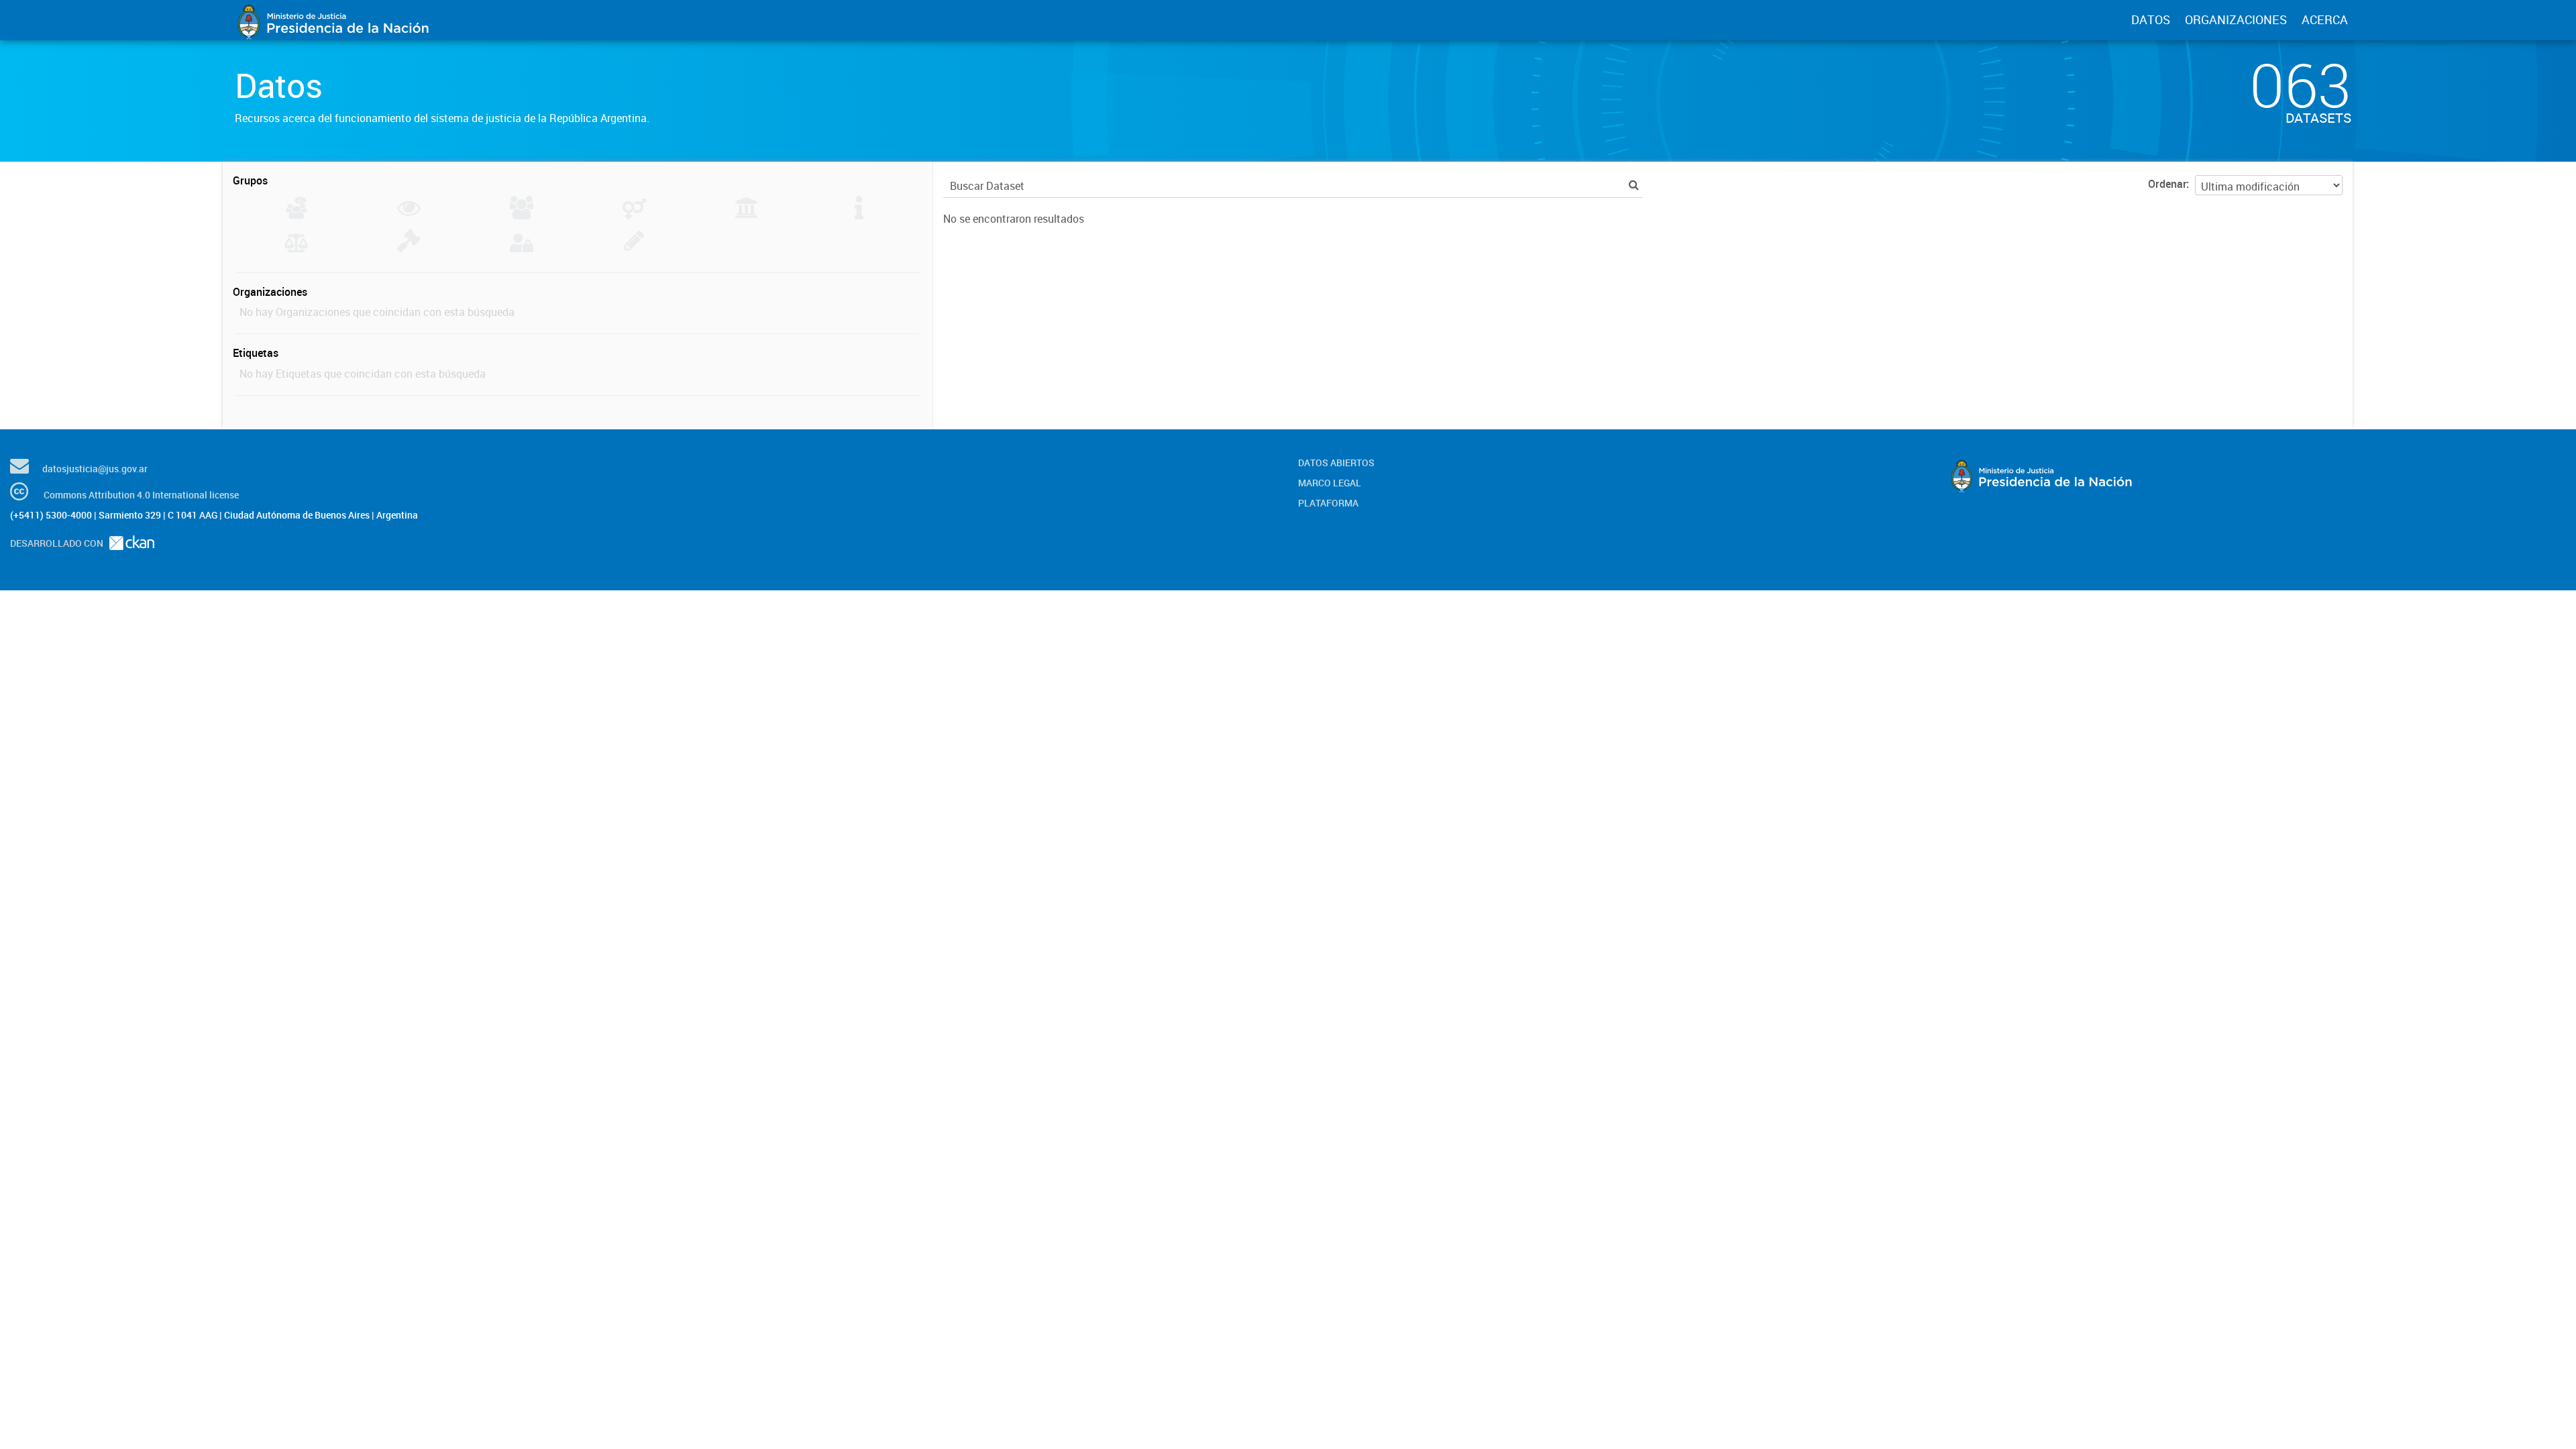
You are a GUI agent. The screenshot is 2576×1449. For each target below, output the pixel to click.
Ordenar (2167, 184)
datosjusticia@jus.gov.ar (95, 469)
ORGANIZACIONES (2236, 19)
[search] (1634, 185)
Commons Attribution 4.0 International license (141, 495)
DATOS (2151, 19)
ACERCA (2325, 19)
